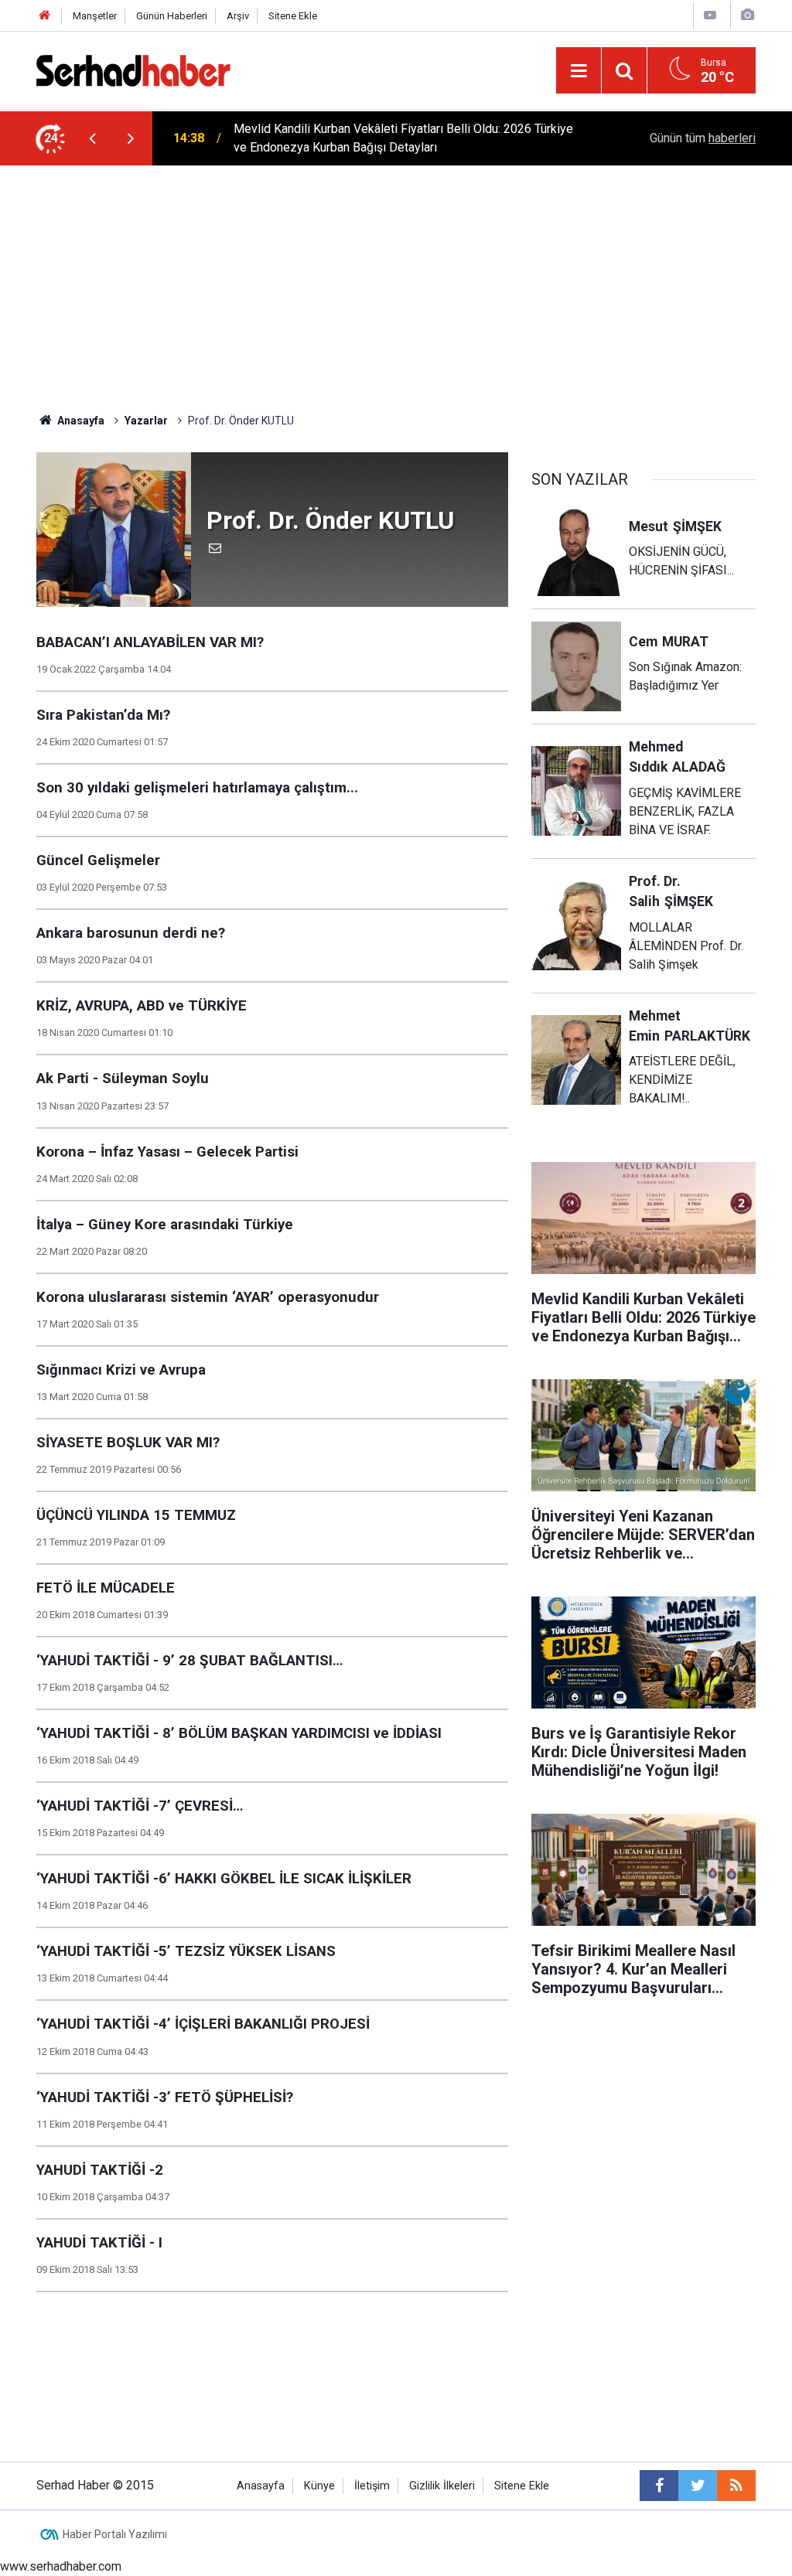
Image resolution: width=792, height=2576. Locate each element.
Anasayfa (261, 2486)
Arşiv (238, 16)
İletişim (372, 2486)
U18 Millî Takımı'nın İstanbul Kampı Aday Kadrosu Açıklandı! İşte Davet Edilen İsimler (394, 138)
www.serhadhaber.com (61, 2566)
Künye (319, 2486)
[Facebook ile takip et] (659, 2486)
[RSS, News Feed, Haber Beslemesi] (736, 2486)
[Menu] (579, 71)
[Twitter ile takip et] (698, 2486)
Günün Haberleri (172, 16)
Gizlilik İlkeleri (442, 2486)
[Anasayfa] (45, 16)
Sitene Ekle (293, 16)
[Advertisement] (396, 281)
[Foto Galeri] (747, 15)
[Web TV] (710, 15)
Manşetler (95, 16)
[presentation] (92, 138)
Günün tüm (703, 138)
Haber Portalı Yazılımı (115, 2534)
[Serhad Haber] (133, 69)
